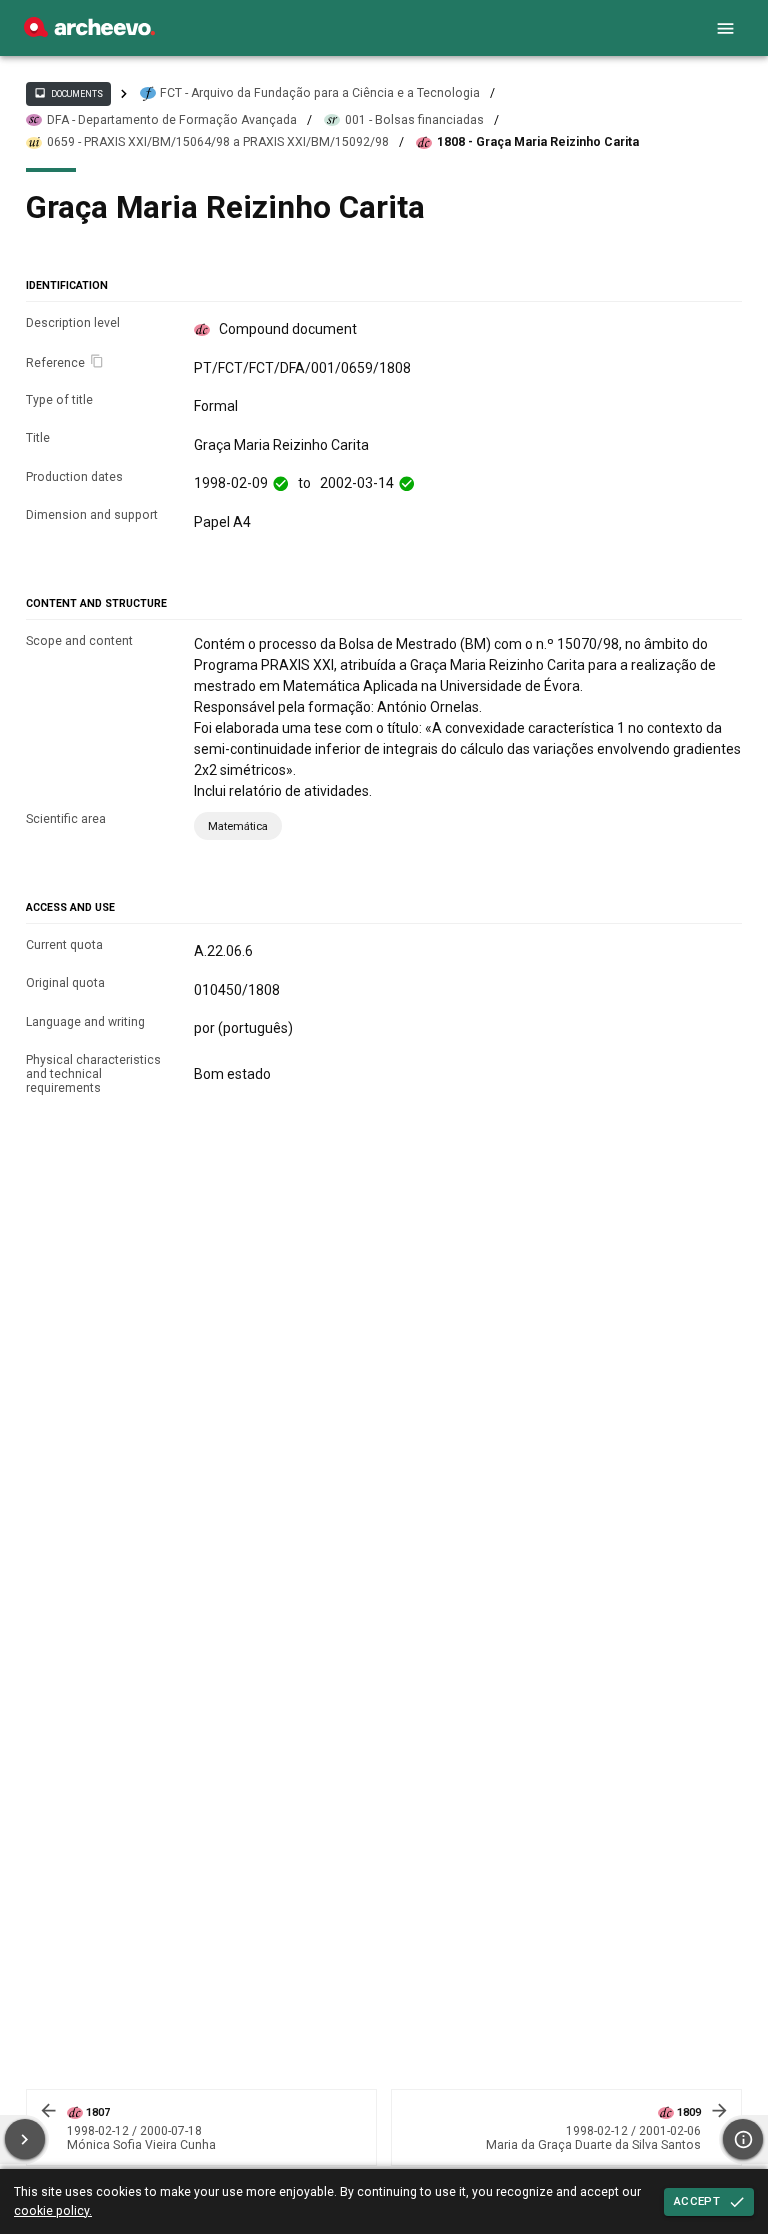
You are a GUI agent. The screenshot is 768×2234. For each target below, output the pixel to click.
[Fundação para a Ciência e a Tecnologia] (89, 32)
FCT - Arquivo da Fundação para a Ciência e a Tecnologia (320, 93)
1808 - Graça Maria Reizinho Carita (538, 142)
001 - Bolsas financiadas (414, 120)
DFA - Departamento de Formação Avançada (172, 120)
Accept (697, 2201)
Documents (68, 93)
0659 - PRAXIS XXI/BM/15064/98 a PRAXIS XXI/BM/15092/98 (218, 142)
